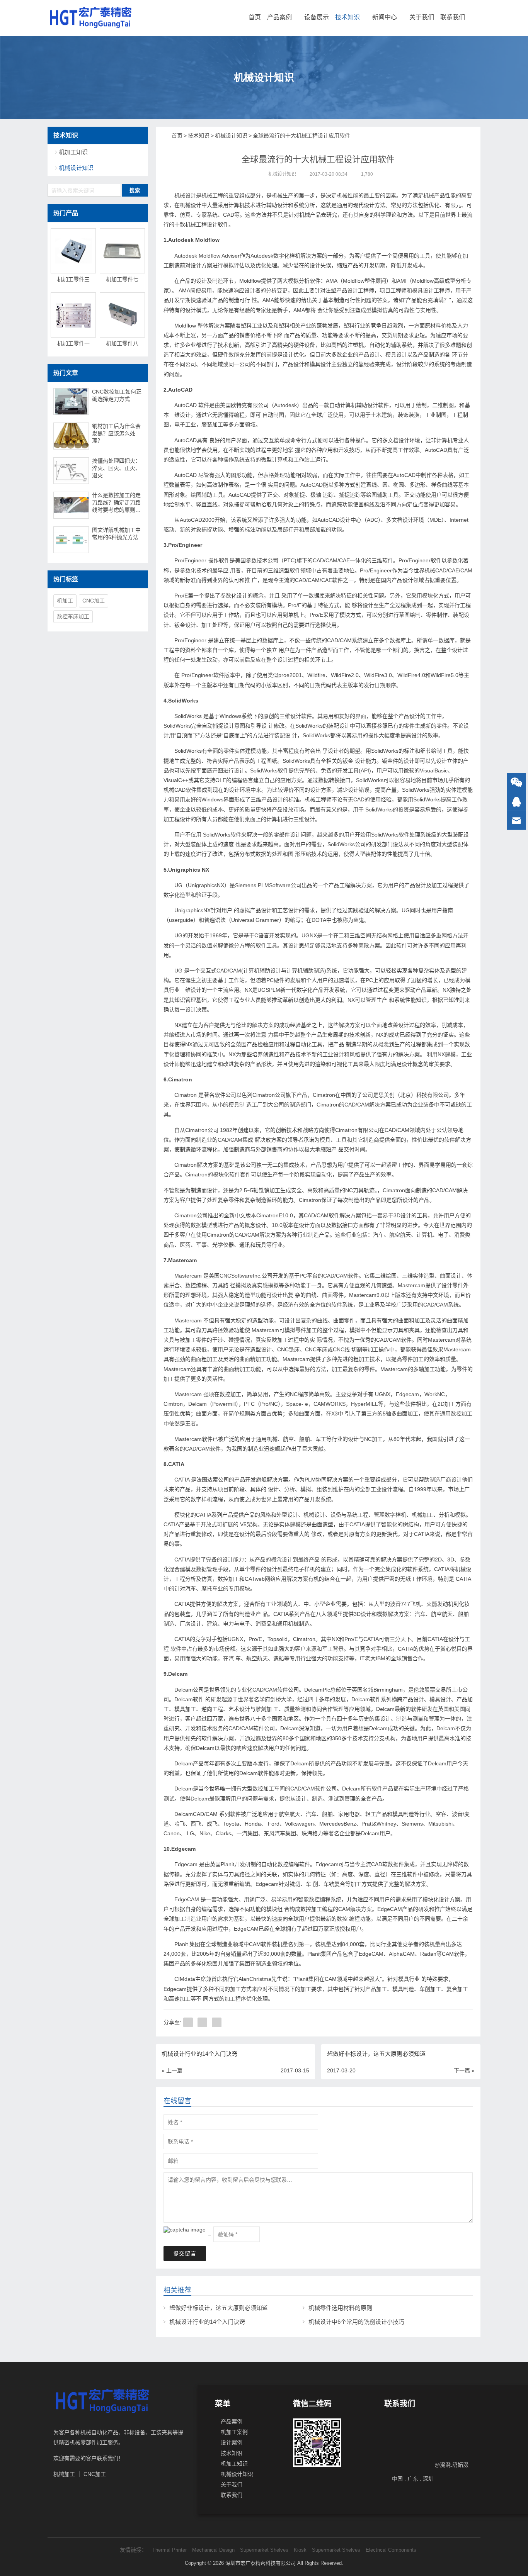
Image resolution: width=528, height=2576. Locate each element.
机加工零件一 (73, 343)
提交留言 (185, 2254)
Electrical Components (391, 2550)
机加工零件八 (122, 343)
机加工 (65, 601)
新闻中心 (385, 17)
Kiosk (300, 2550)
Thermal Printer (169, 2550)
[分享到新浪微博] (217, 2022)
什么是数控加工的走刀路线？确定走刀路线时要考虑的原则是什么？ (116, 503)
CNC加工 (94, 601)
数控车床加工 (73, 616)
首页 (255, 17)
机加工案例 (234, 2432)
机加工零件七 (122, 279)
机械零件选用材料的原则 (340, 2308)
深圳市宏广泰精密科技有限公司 (261, 2563)
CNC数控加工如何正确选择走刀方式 (117, 395)
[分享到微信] (202, 2022)
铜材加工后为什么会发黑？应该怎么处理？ (116, 433)
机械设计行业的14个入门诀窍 (207, 2322)
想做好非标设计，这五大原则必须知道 (219, 2308)
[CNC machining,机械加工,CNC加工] (90, 17)
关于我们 (422, 17)
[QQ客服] (516, 802)
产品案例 (279, 17)
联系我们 (453, 17)
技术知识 (347, 17)
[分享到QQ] (188, 2022)
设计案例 (232, 2442)
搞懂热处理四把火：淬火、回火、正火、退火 (116, 468)
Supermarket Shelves (264, 2550)
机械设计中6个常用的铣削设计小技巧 (356, 2322)
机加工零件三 (73, 279)
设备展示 (317, 17)
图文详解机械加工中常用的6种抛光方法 (116, 534)
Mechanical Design (213, 2550)
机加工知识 (73, 152)
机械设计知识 (282, 174)
